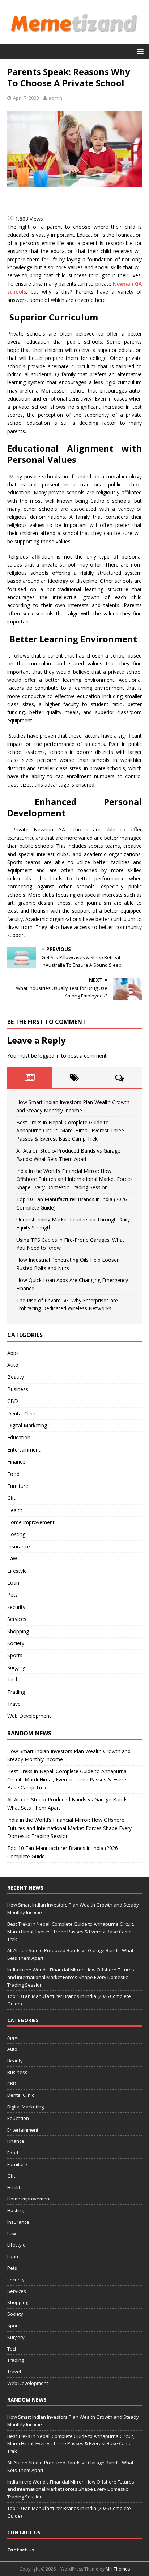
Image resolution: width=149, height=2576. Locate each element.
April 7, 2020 (26, 98)
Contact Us (21, 2550)
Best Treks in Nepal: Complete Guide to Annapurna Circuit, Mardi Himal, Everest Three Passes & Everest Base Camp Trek (70, 1131)
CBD (13, 1401)
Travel (14, 1704)
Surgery (16, 1667)
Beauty (16, 1377)
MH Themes (118, 2569)
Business (18, 1389)
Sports (15, 1655)
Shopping (18, 1631)
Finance (16, 1462)
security (16, 1607)
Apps (13, 1353)
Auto (13, 1365)
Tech (13, 1679)
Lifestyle (17, 1571)
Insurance (19, 1546)
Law (12, 1558)
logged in (49, 1056)
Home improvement (31, 1522)
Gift (11, 1498)
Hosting (16, 1534)
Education (19, 1437)
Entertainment (24, 1450)
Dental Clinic (22, 1413)
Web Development (29, 1716)
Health (15, 1510)
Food (13, 1474)
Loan (13, 1583)
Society (16, 1643)
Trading (16, 1692)
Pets (12, 1595)
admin (55, 98)
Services (17, 1619)
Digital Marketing (27, 1425)
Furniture (18, 1486)
